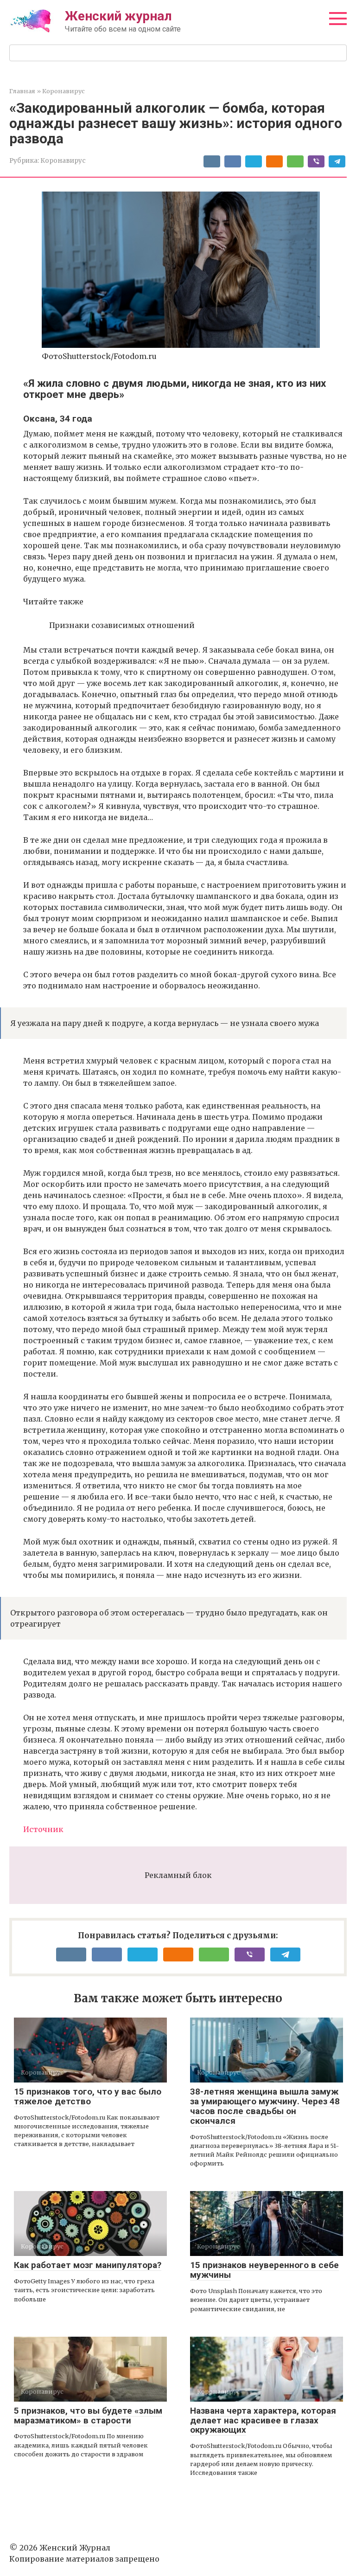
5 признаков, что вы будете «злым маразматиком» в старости (88, 2416)
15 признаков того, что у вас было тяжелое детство (88, 2096)
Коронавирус (63, 161)
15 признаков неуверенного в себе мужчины (264, 2270)
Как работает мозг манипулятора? (88, 2265)
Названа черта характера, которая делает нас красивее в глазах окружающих (263, 2420)
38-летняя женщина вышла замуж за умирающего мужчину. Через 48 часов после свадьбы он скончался (265, 2106)
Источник (43, 1829)
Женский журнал (118, 16)
